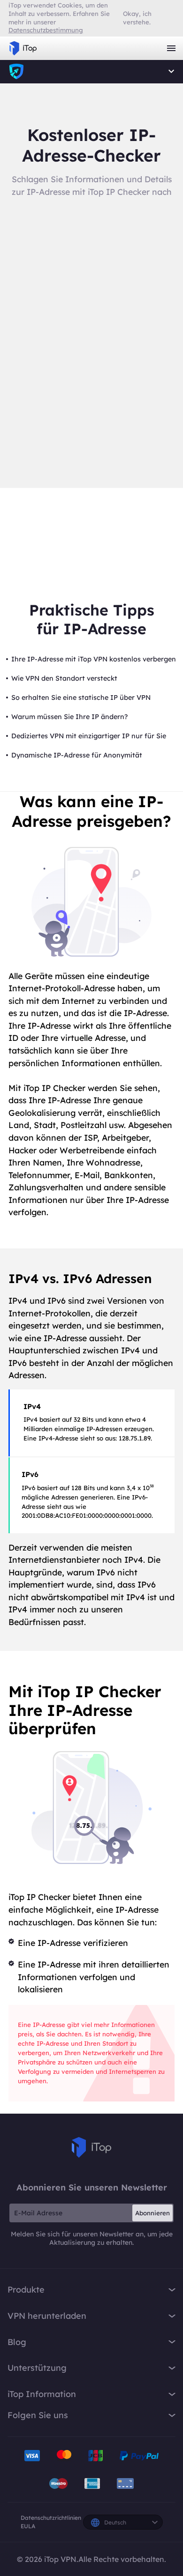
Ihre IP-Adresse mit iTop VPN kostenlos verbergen (94, 659)
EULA (28, 2526)
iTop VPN (23, 48)
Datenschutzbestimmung (46, 30)
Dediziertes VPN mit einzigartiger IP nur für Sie (89, 736)
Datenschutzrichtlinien (51, 2518)
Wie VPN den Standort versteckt (64, 678)
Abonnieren (152, 2213)
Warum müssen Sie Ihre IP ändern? (69, 717)
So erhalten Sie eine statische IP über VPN (81, 698)
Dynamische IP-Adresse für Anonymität (77, 755)
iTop (91, 2147)
